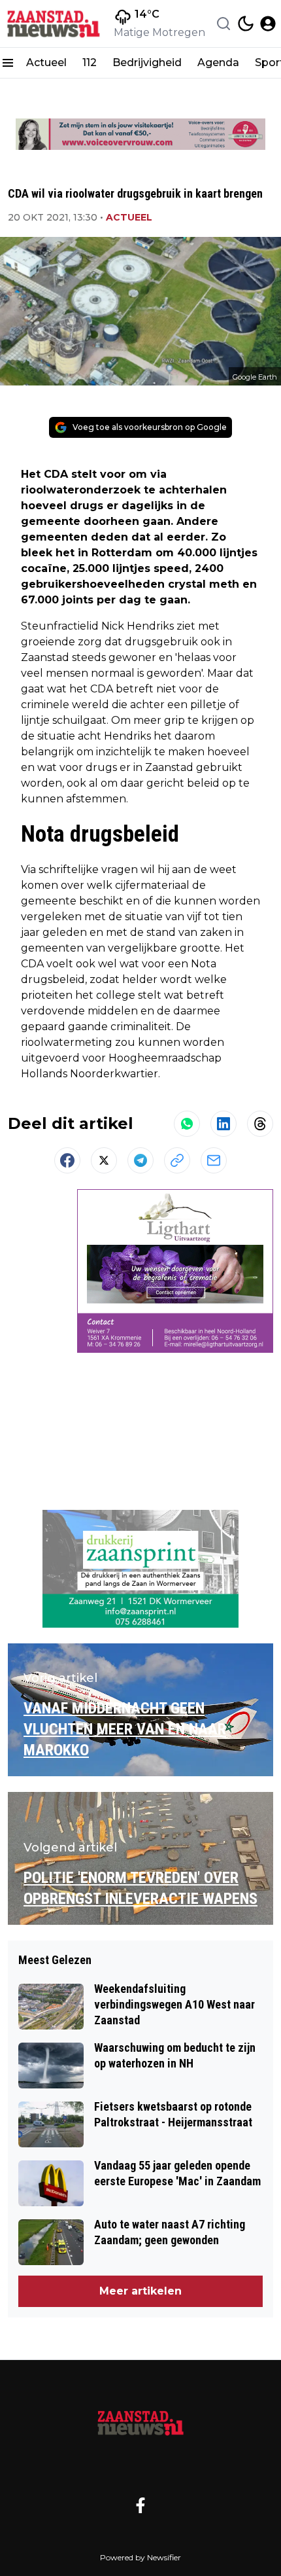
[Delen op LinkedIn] (223, 1124)
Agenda (218, 63)
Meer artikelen (140, 2291)
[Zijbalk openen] (8, 63)
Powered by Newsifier (140, 2557)
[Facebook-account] (140, 2505)
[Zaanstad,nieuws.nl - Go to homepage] (140, 2422)
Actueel (46, 63)
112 (90, 63)
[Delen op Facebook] (67, 1160)
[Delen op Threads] (260, 1124)
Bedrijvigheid (147, 63)
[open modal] (268, 24)
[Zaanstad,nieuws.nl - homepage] (54, 24)
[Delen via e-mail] (214, 1160)
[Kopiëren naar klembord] (177, 1160)
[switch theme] (246, 24)
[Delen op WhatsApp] (187, 1124)
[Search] (223, 24)
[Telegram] (140, 1160)
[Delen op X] (104, 1160)
